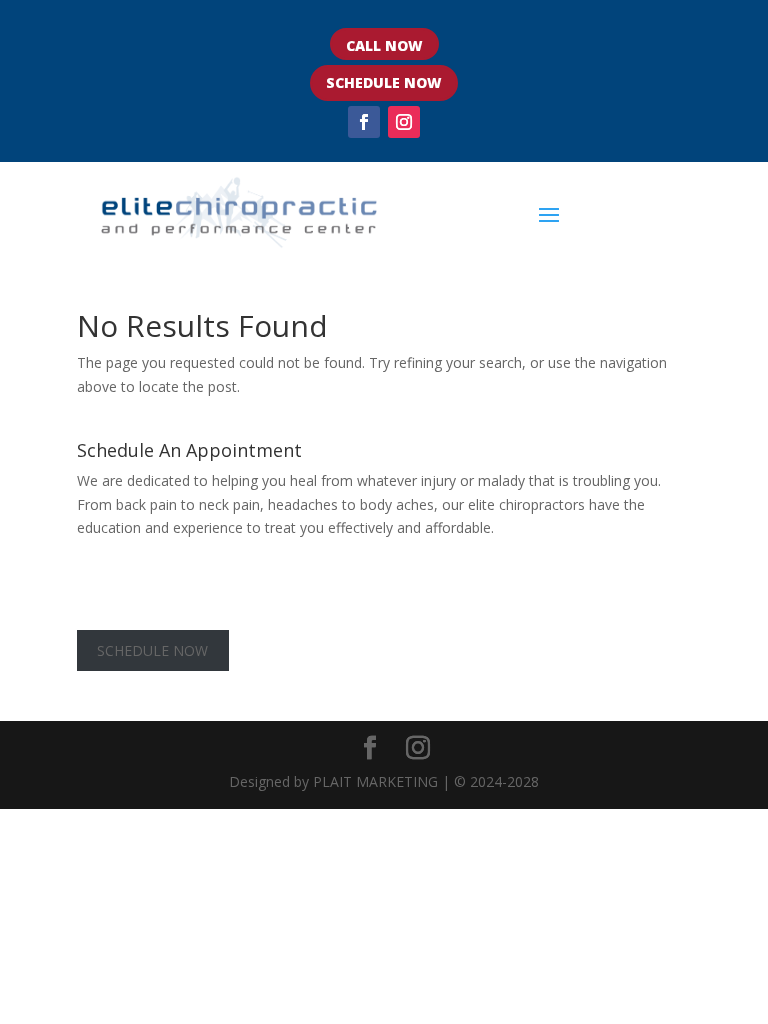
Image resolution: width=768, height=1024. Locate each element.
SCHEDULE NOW (384, 82)
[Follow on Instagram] (404, 122)
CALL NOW (384, 45)
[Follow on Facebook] (364, 122)
